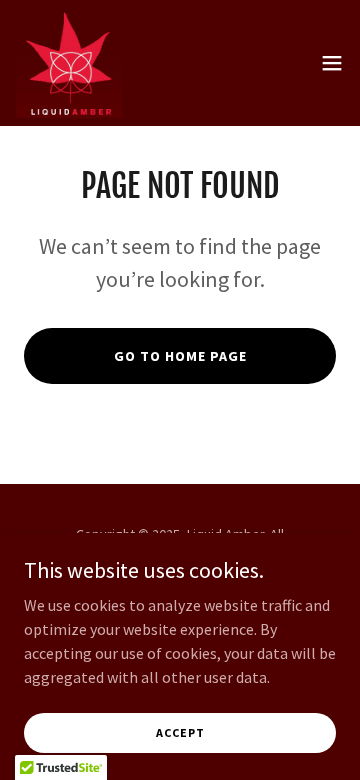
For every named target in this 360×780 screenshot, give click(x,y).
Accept (180, 732)
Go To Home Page (180, 356)
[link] (69, 63)
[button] (332, 63)
